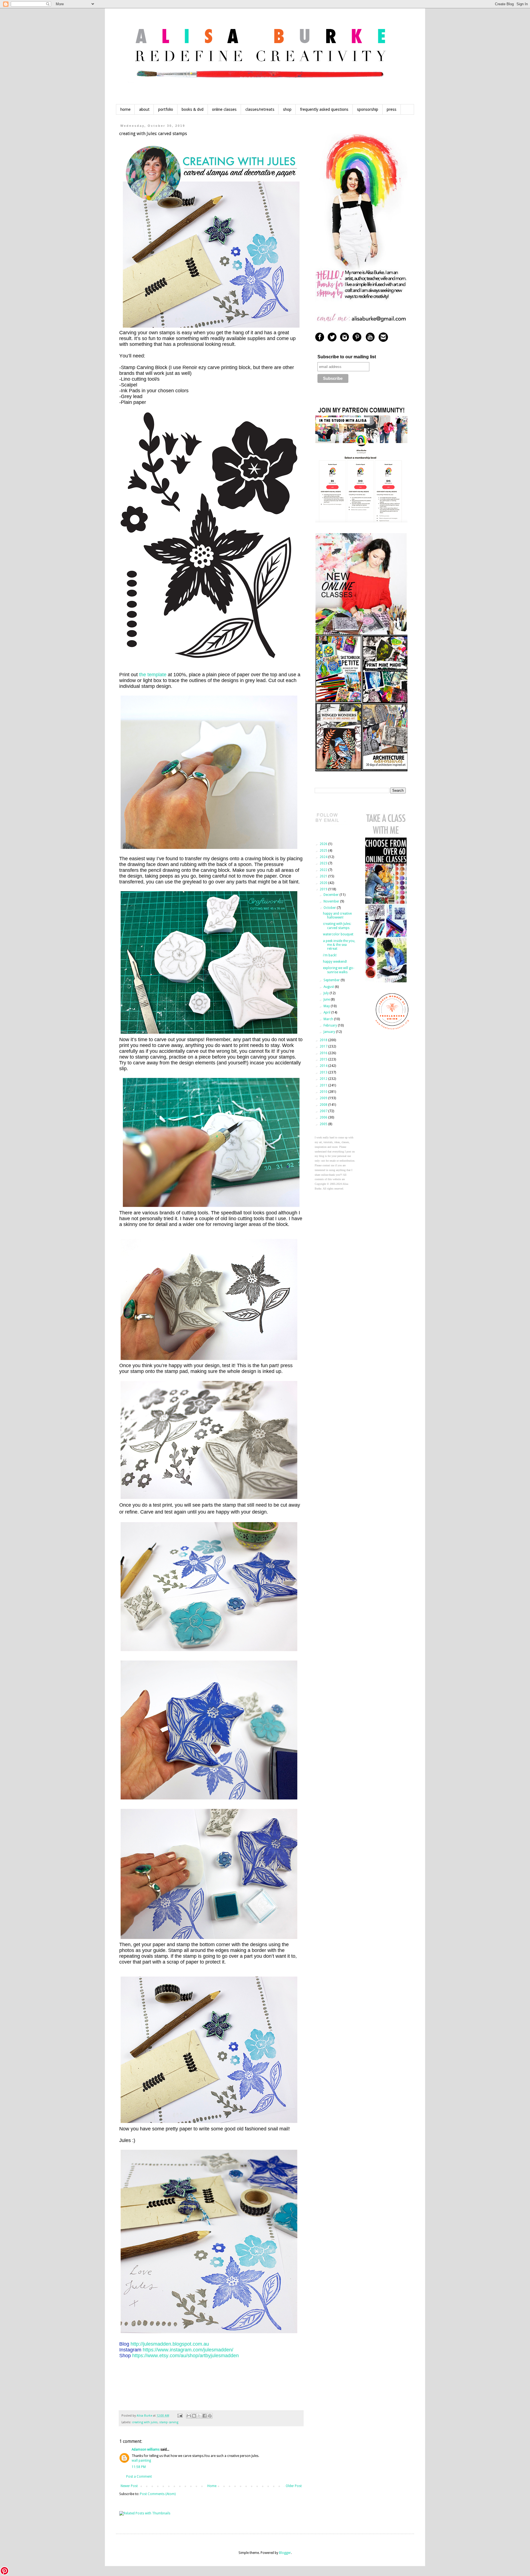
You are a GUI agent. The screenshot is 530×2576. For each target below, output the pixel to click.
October (330, 908)
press (392, 109)
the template (153, 675)
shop (287, 109)
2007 (324, 1111)
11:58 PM (139, 2467)
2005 (324, 1124)
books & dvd (193, 109)
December (332, 895)
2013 (324, 1072)
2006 (324, 1117)
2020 (324, 883)
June (327, 999)
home (125, 109)
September (332, 980)
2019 (324, 889)
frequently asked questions (324, 109)
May (327, 1006)
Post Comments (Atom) (158, 2494)
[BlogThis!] (194, 2416)
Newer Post (129, 2486)
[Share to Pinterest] (210, 2416)
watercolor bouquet (338, 934)
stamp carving (169, 2422)
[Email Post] (180, 2416)
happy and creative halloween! (337, 915)
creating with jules (145, 2422)
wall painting (141, 2461)
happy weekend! (335, 962)
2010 (324, 1092)
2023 (324, 863)
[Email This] (189, 2416)
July (327, 993)
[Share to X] (199, 2416)
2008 (324, 1105)
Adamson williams (146, 2449)
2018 (324, 1040)
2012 (324, 1079)
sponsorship (368, 109)
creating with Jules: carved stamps (337, 926)
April (327, 1012)
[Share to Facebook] (205, 2416)
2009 (324, 1098)
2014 (324, 1066)
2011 (324, 1085)
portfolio (166, 109)
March (329, 1019)
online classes (224, 109)
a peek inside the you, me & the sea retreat (339, 945)
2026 (324, 844)
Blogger (285, 2553)
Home (212, 2486)
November (332, 901)
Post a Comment (139, 2477)
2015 (324, 1059)
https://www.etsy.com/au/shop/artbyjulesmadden (185, 2356)
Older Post (294, 2486)
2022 (324, 870)
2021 (324, 876)
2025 (324, 851)
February (331, 1025)
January (330, 1032)
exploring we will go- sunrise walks (339, 970)
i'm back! (330, 955)
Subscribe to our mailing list (347, 357)
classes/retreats (260, 109)
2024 (324, 857)
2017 (324, 1046)
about (144, 109)
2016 (324, 1053)
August (329, 987)
